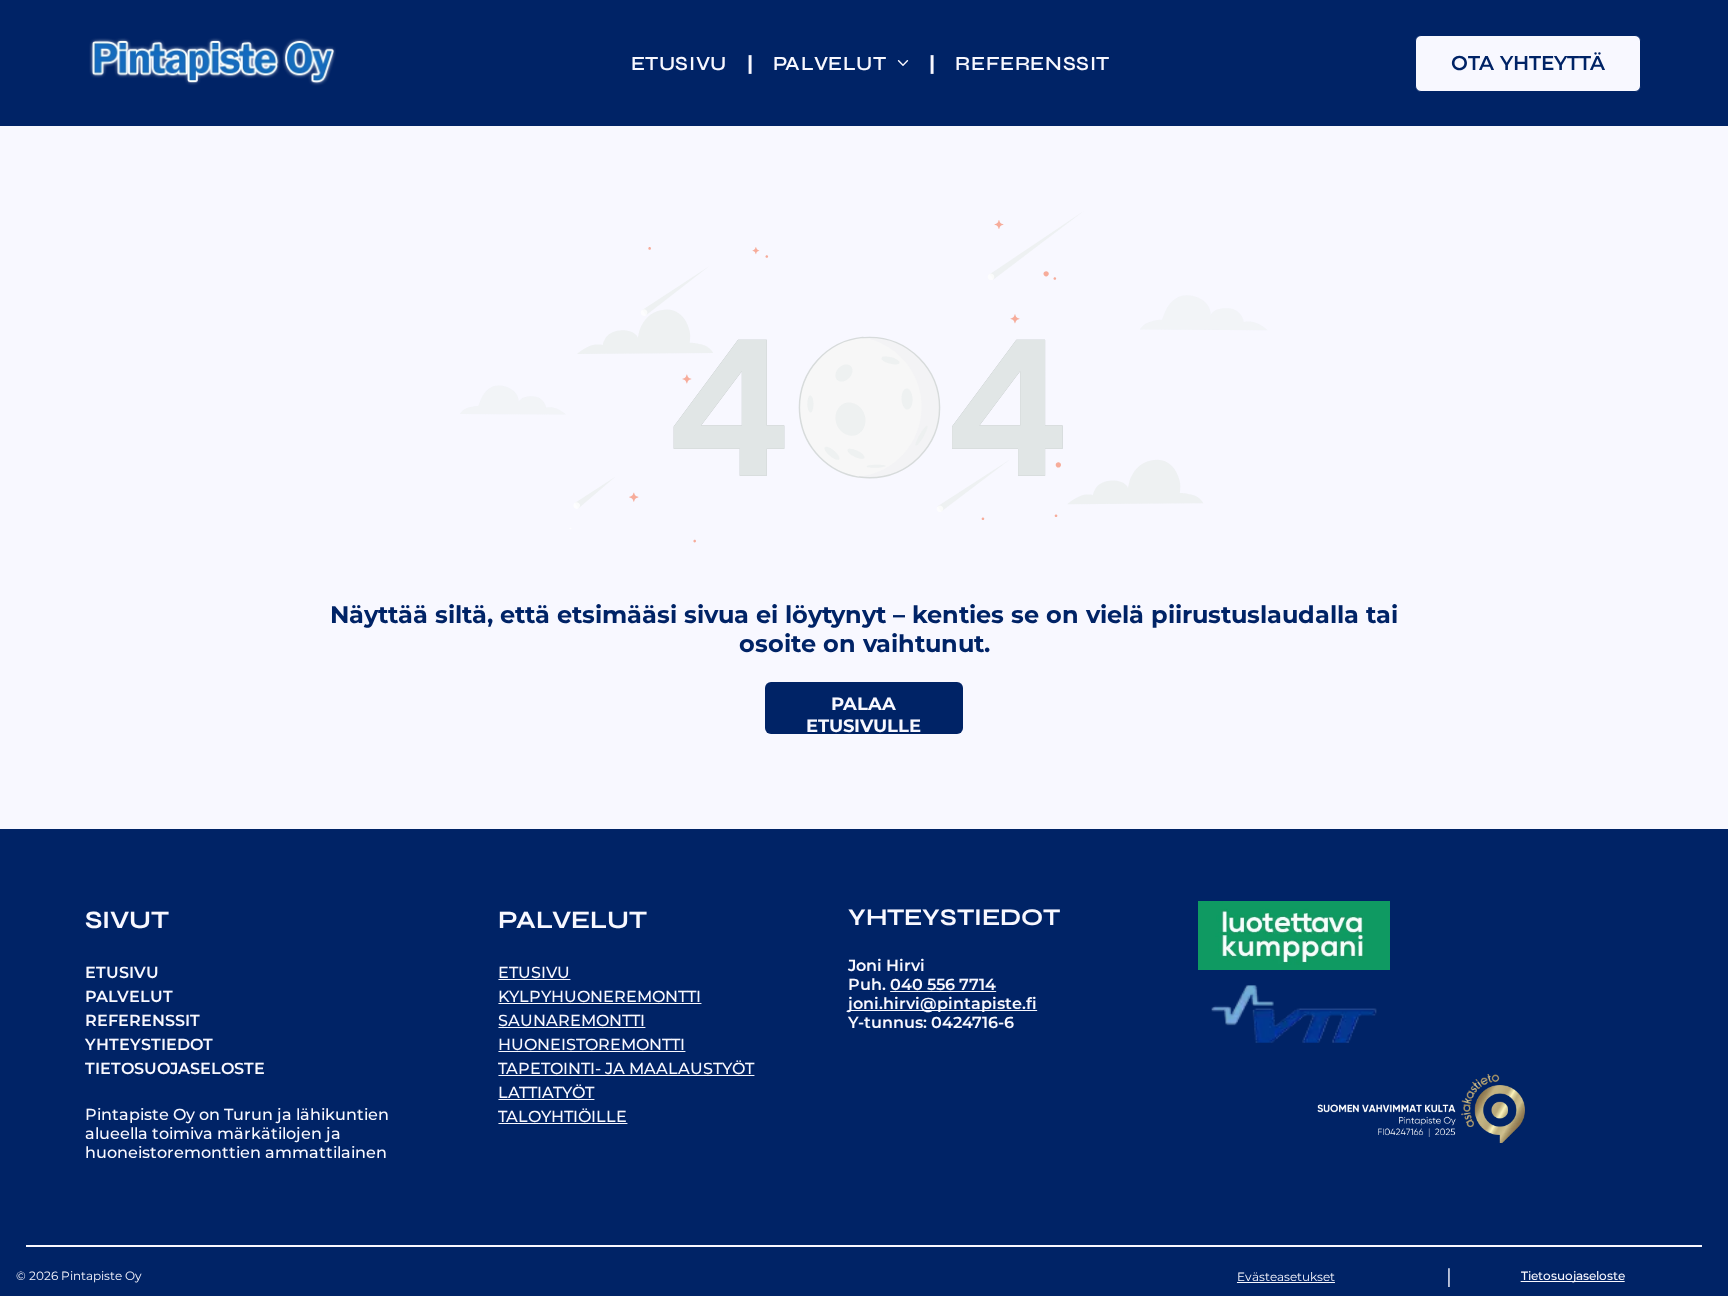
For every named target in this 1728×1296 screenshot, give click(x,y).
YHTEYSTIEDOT (149, 1044)
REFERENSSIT (142, 1020)
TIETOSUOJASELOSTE (175, 1068)
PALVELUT (129, 996)
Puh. (869, 984)
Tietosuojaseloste (1573, 1275)
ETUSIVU (122, 972)
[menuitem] (682, 63)
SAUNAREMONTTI (571, 1020)
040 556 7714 (943, 984)
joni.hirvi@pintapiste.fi (942, 1003)
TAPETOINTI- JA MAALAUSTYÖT (626, 1068)
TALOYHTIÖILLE (562, 1116)
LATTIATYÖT (546, 1092)
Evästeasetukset (1286, 1276)
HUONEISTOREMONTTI (591, 1044)
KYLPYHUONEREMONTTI (599, 996)
